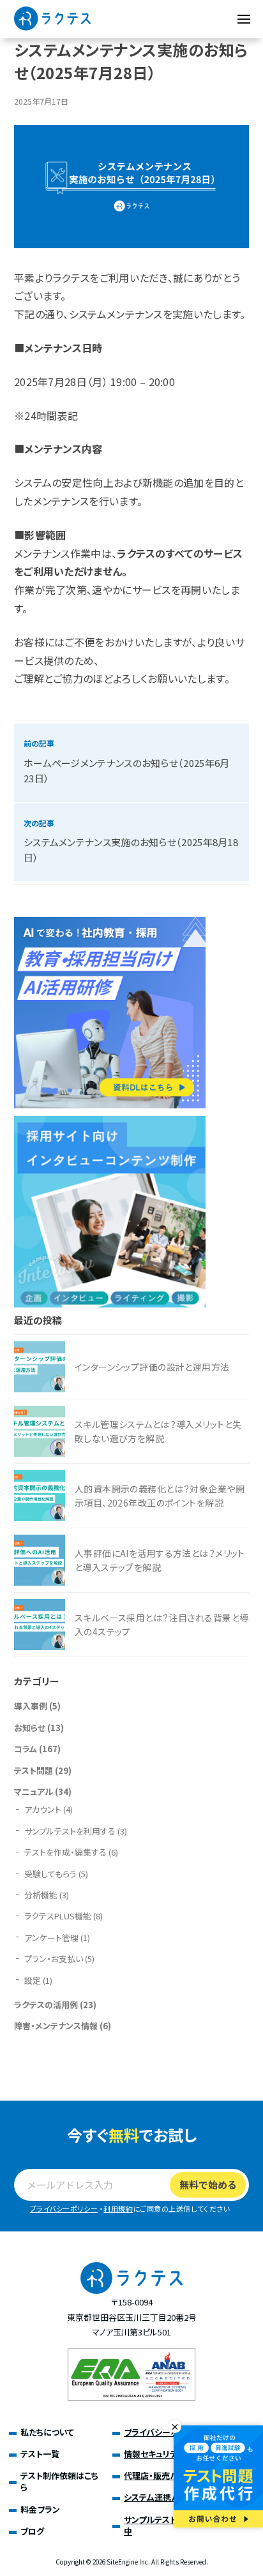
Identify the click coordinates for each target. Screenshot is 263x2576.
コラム (26, 1749)
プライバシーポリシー (64, 2208)
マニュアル (34, 1791)
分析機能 (41, 1895)
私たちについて (47, 2432)
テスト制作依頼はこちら (59, 2481)
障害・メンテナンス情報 (56, 2026)
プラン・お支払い (54, 1959)
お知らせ (30, 1728)
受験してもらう (50, 1874)
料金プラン (40, 2509)
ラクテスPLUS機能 (58, 1916)
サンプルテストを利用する (70, 1831)
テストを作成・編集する (65, 1852)
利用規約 (118, 2208)
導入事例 (31, 1706)
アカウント (43, 1809)
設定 (33, 1980)
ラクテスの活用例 (46, 2005)
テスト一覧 (40, 2454)
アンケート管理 (51, 1938)
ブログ (32, 2531)
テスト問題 (34, 1770)
